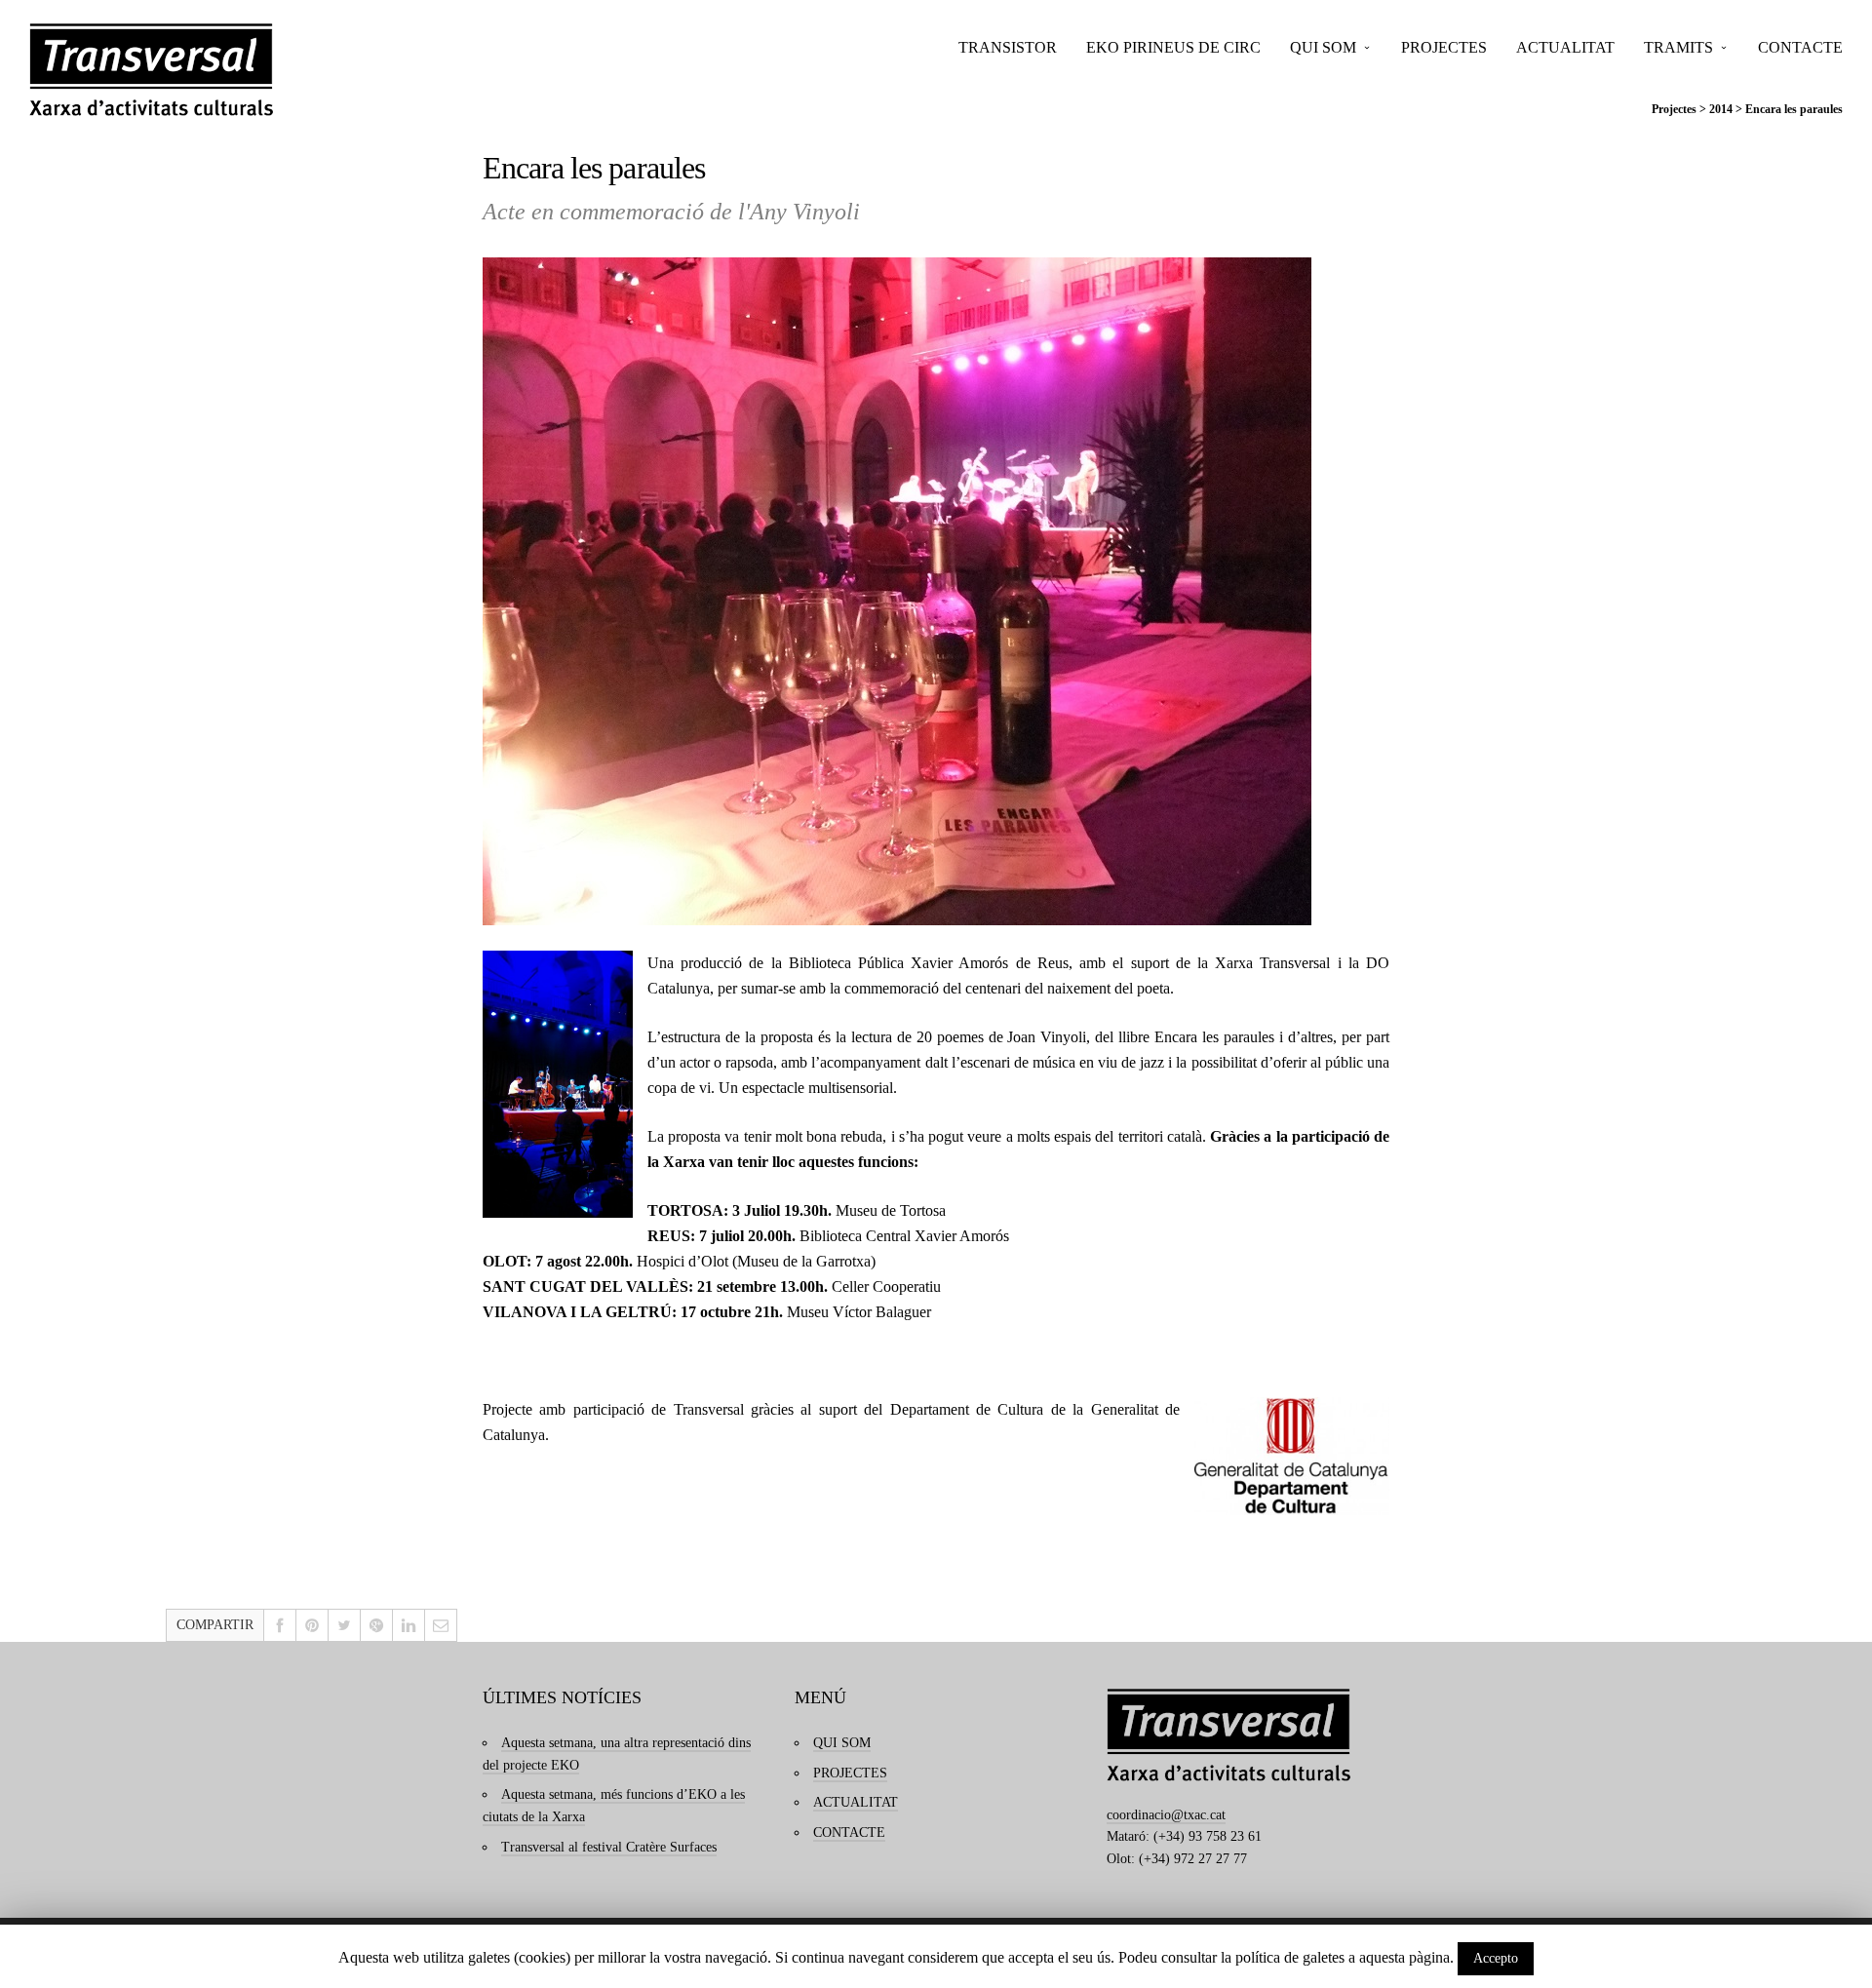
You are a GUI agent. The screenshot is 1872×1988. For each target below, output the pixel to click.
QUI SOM (1323, 47)
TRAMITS (1678, 47)
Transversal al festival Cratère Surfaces (609, 1847)
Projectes (1674, 109)
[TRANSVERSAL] (151, 70)
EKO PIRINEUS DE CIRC (1173, 47)
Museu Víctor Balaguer (859, 1312)
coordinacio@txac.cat (1166, 1815)
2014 (1721, 109)
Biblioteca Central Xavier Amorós (904, 1236)
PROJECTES (1444, 47)
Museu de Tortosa (891, 1210)
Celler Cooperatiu (886, 1286)
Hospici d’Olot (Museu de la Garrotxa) (756, 1261)
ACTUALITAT (1565, 47)
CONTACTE (1800, 47)
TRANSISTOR (1008, 47)
